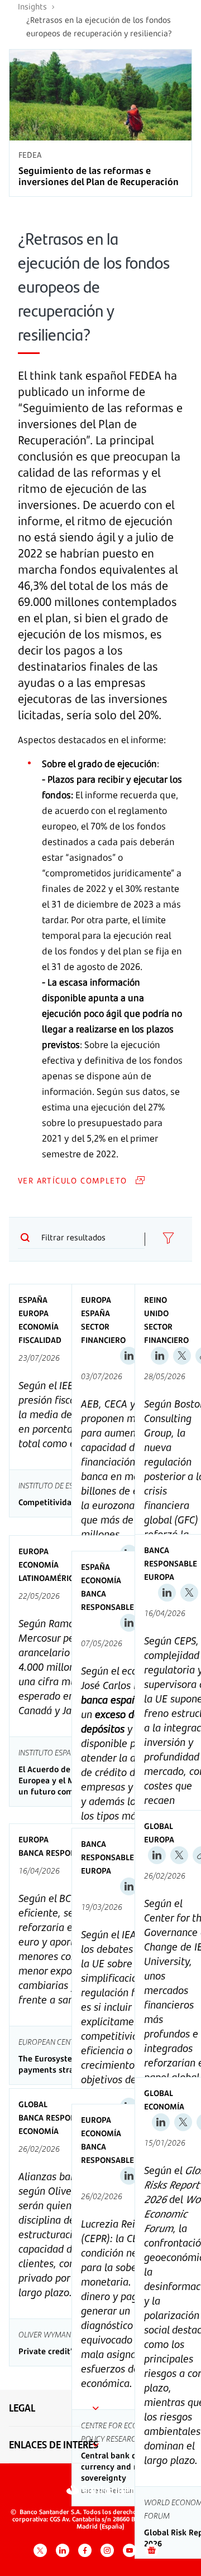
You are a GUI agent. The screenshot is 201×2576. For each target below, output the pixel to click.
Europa (33, 1313)
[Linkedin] (129, 1356)
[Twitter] (182, 1356)
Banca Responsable (107, 1600)
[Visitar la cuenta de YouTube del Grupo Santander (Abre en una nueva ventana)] (130, 2550)
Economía (39, 1326)
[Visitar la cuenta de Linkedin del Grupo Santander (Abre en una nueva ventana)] (63, 2550)
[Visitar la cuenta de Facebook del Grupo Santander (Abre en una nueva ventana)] (85, 2550)
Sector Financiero (103, 1333)
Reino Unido (156, 1306)
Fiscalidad (40, 1340)
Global (159, 1826)
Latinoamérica (48, 1578)
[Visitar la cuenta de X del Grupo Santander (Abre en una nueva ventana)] (40, 2550)
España (33, 1300)
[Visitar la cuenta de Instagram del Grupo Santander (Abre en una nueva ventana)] (107, 2550)
